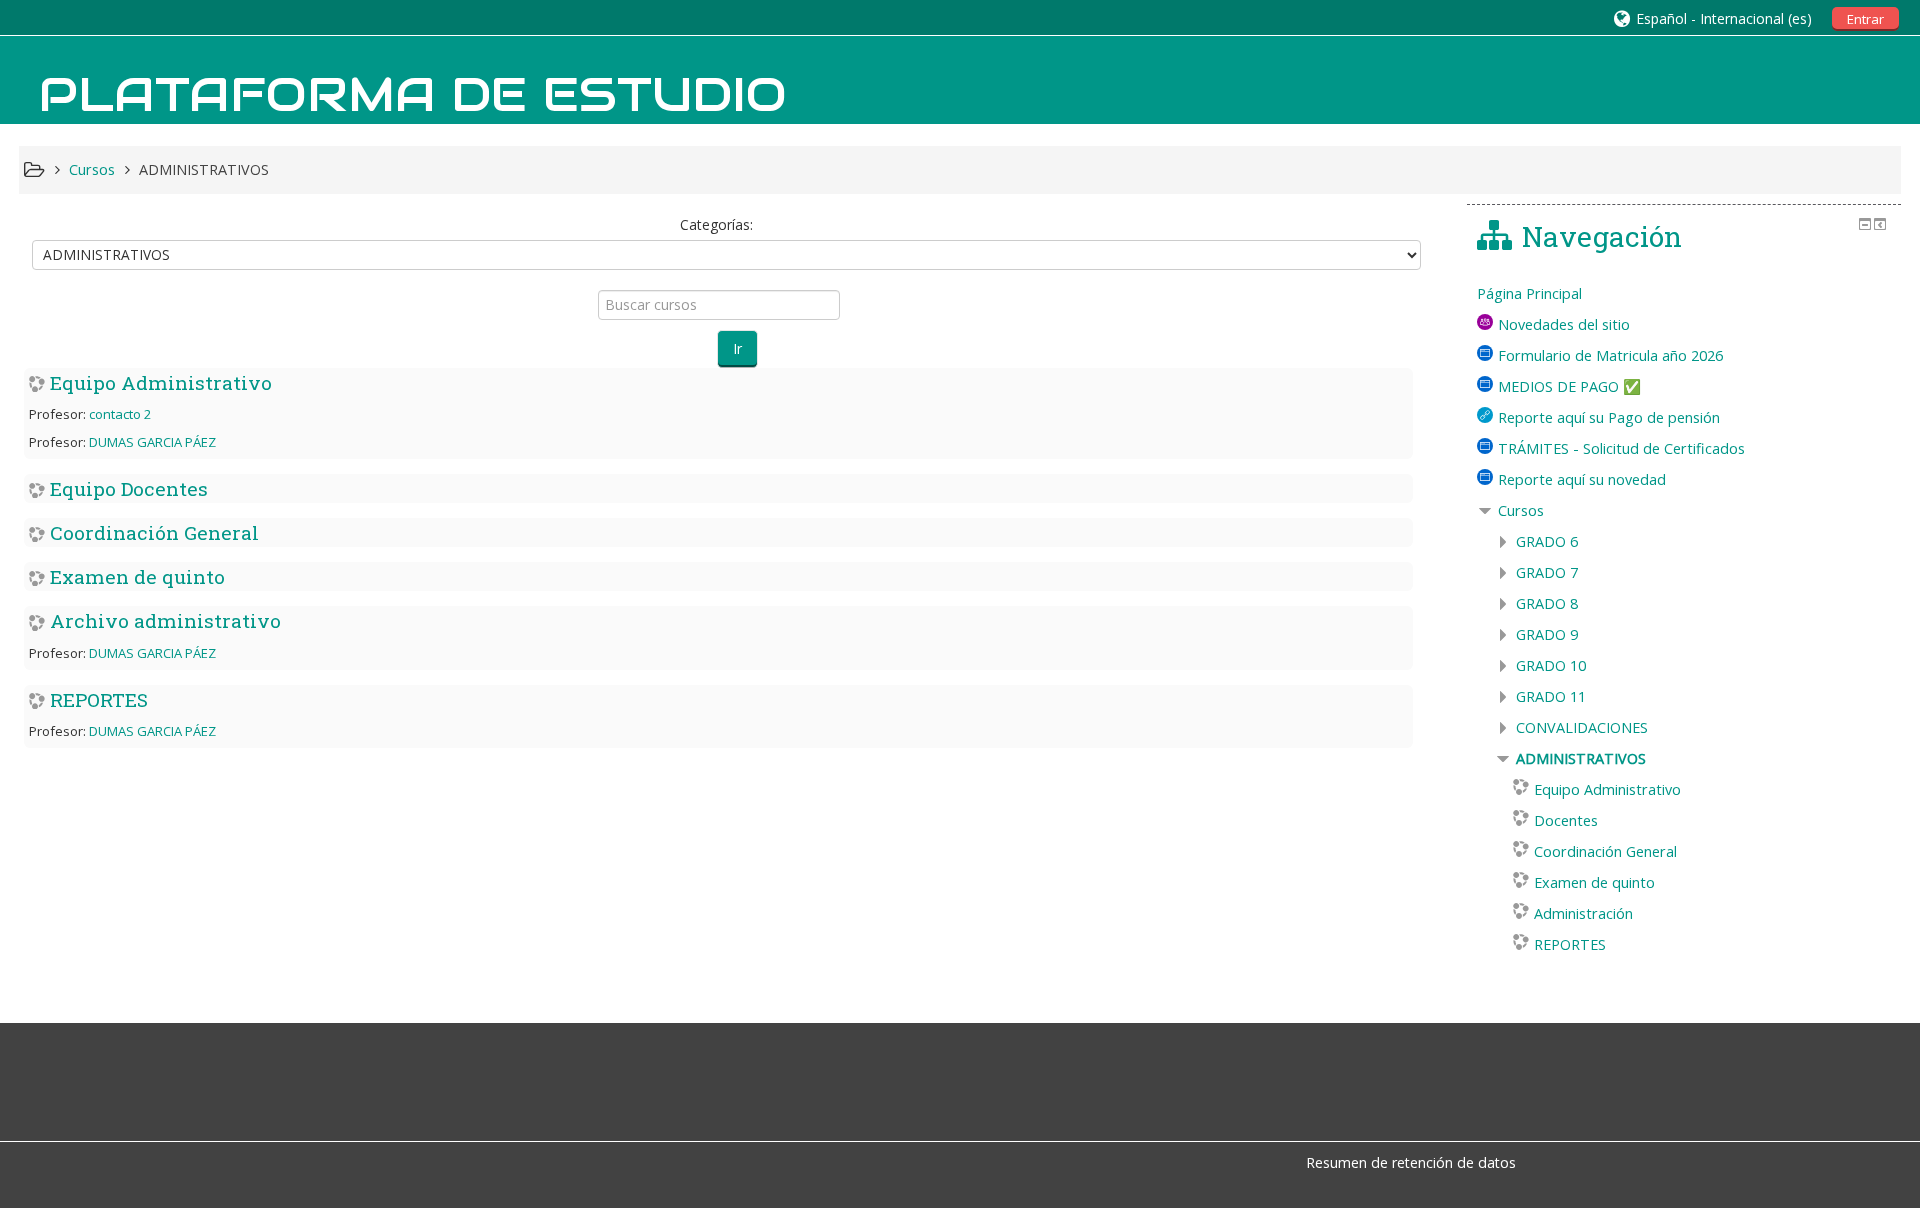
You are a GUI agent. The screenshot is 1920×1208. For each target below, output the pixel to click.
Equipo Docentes (129, 488)
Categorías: (716, 224)
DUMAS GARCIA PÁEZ (152, 442)
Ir (737, 348)
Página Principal (1529, 293)
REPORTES (99, 699)
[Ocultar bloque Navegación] (1865, 224)
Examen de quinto (137, 576)
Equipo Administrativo (161, 382)
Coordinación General (154, 532)
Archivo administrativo (165, 620)
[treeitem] (1684, 294)
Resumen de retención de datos (1411, 1162)
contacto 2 (120, 414)
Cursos (1521, 510)
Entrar (1865, 19)
